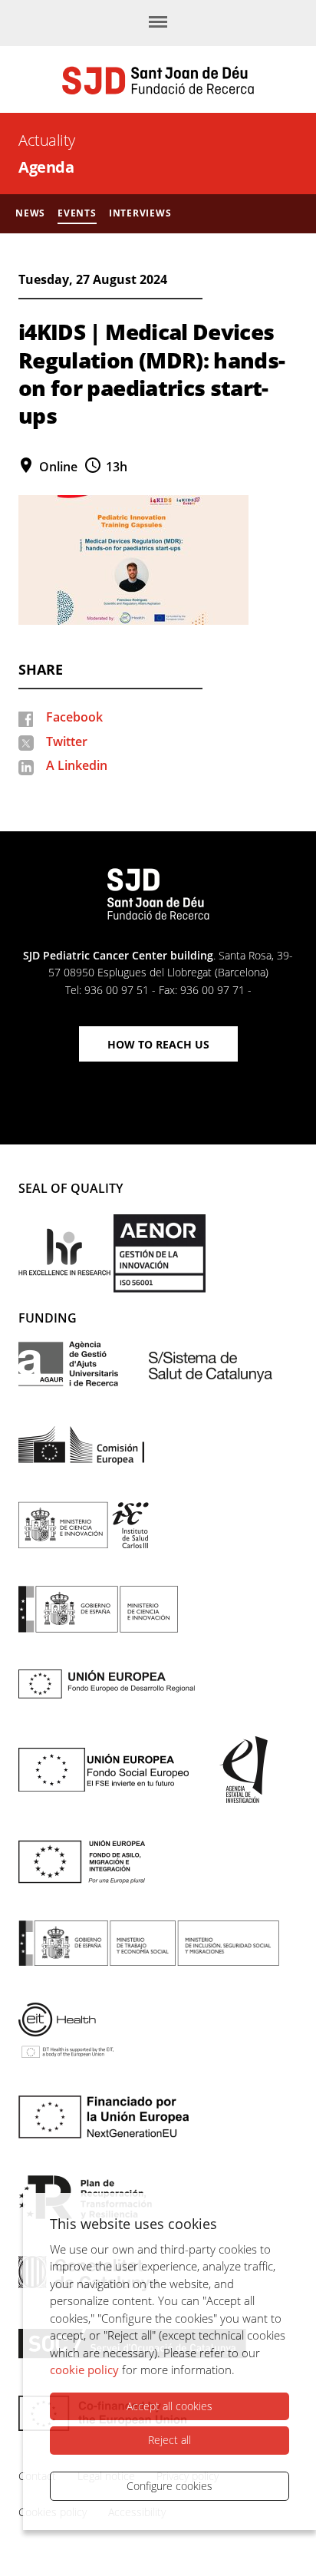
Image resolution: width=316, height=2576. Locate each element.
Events (77, 213)
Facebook (74, 717)
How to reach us (158, 1044)
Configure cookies (170, 2486)
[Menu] (158, 23)
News (30, 213)
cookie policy (84, 2370)
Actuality (47, 140)
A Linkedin (77, 765)
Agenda (46, 167)
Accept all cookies (170, 2406)
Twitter (67, 741)
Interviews (140, 213)
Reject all (170, 2440)
